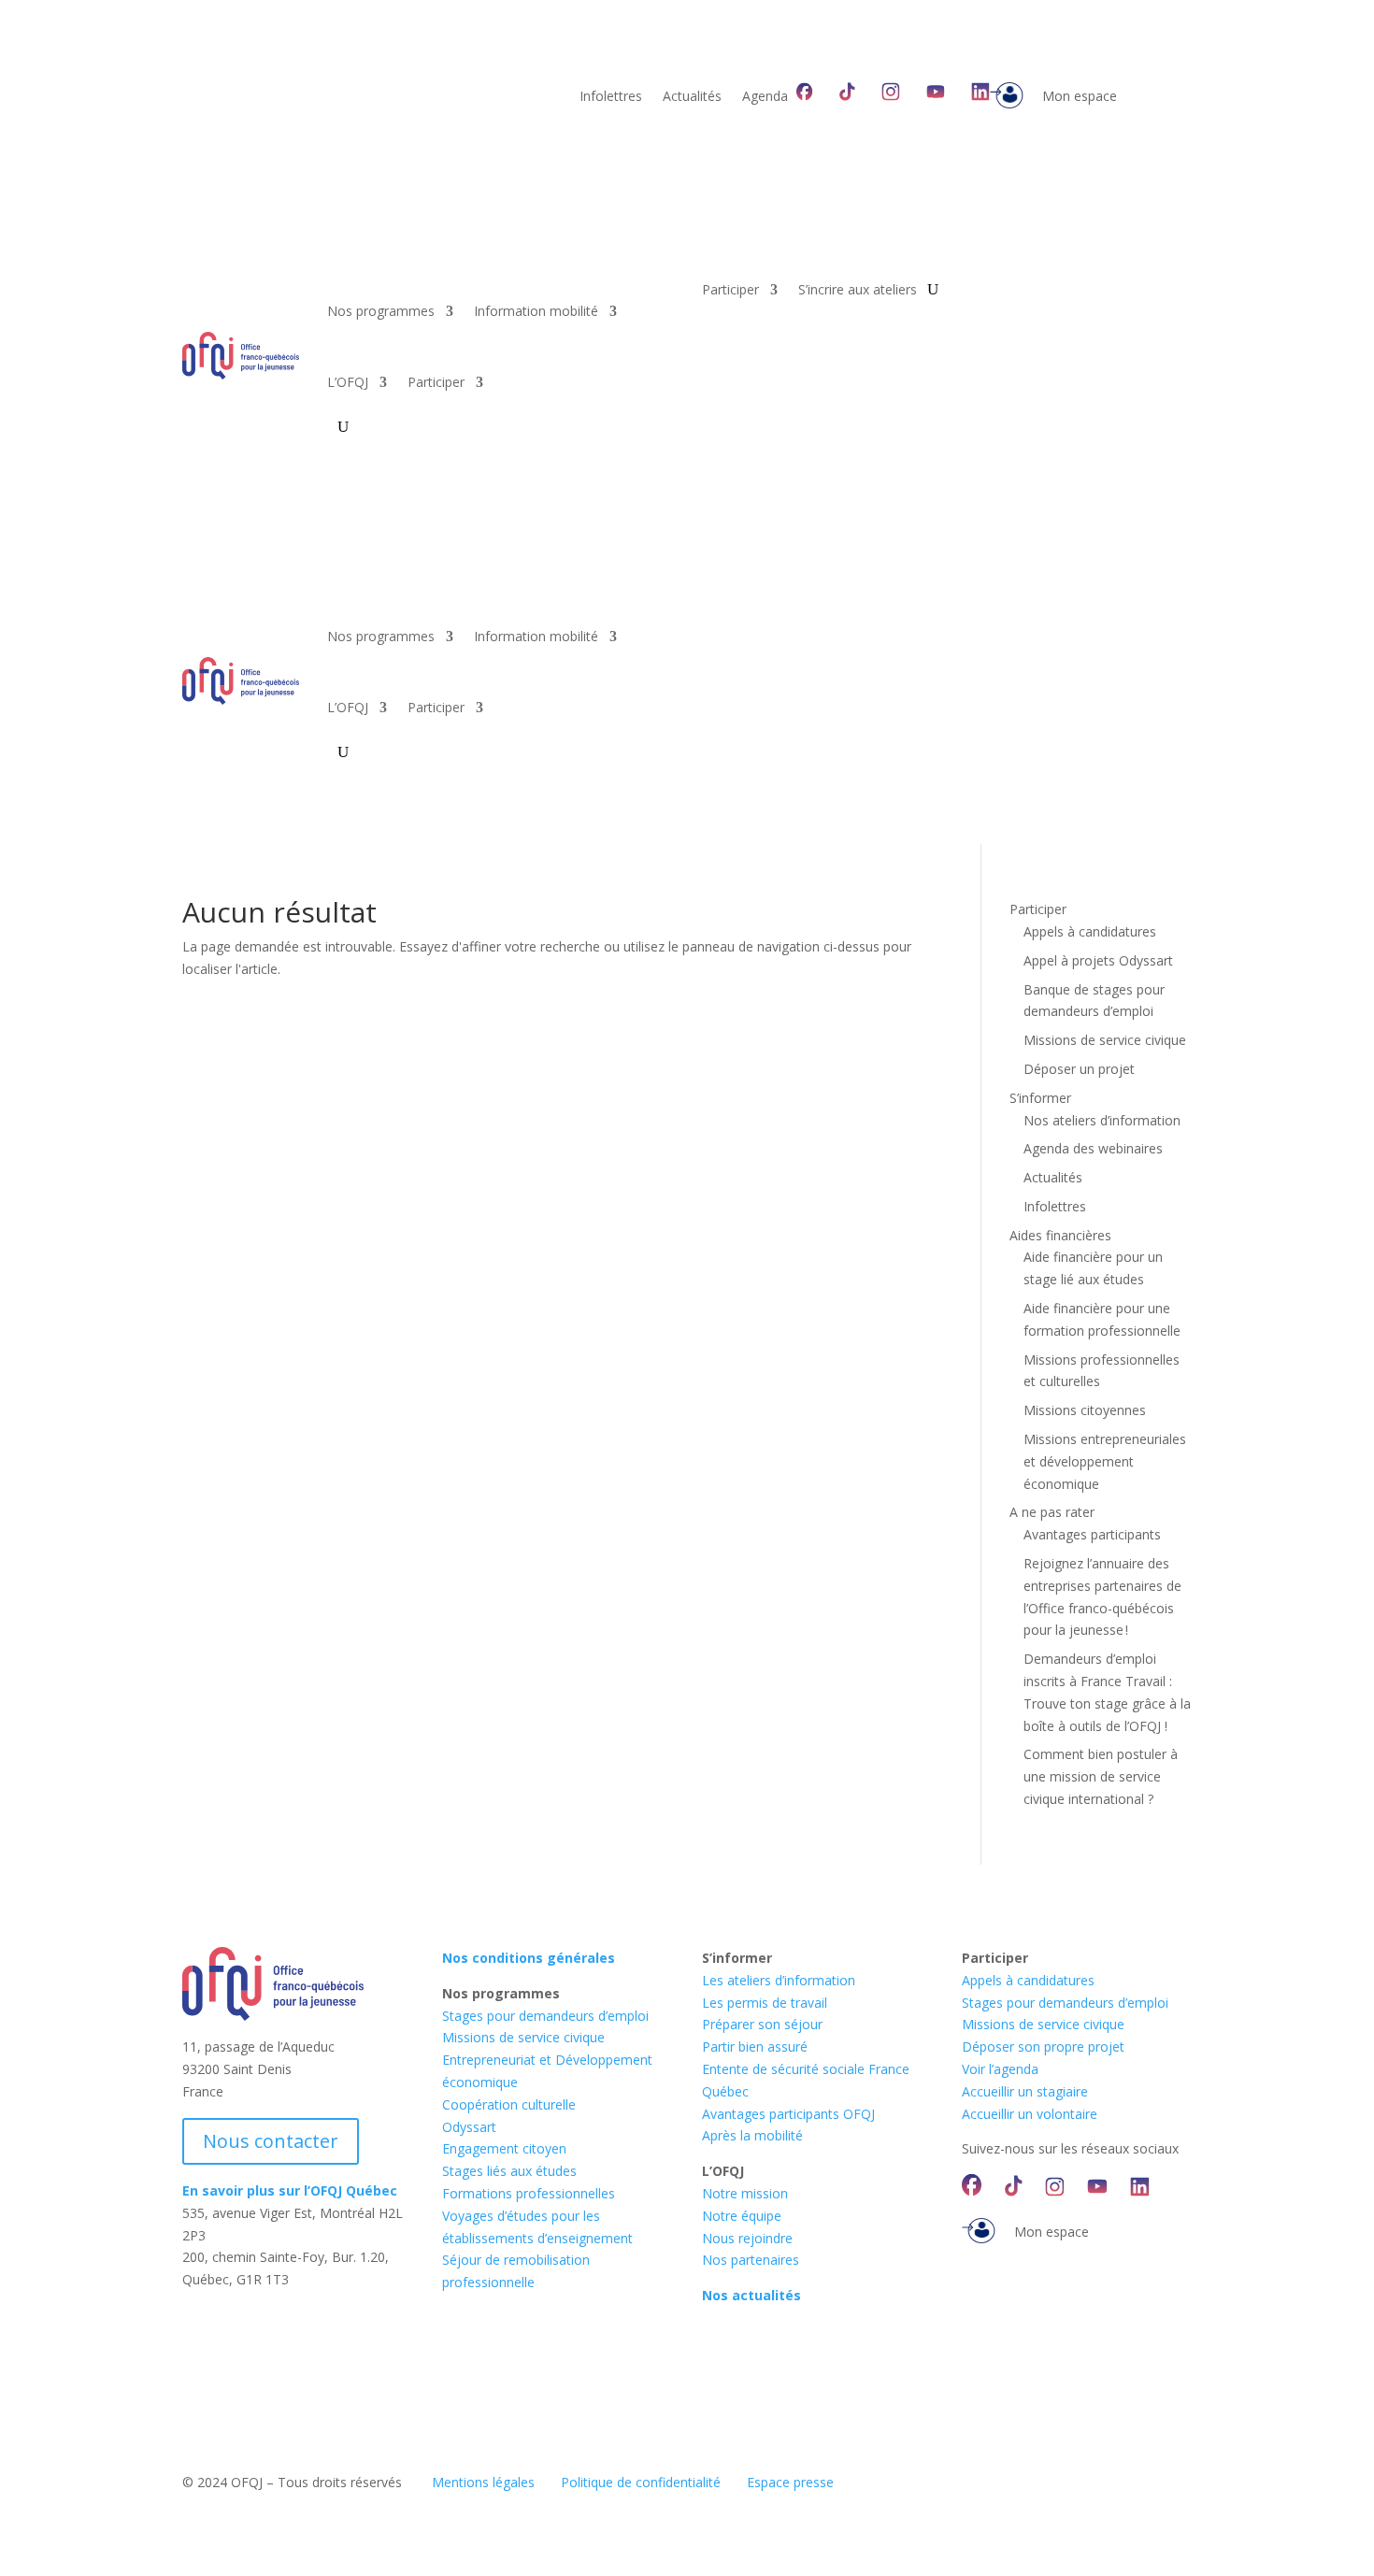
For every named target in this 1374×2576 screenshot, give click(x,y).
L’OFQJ (348, 382)
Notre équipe (742, 2216)
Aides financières (1060, 1235)
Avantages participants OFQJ (788, 2114)
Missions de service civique (1105, 1040)
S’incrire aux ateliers (858, 291)
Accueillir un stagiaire (1025, 2091)
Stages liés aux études (509, 2171)
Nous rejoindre (747, 2238)
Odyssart (469, 2127)
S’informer (1040, 1098)
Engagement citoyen (504, 2148)
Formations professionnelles (529, 2193)
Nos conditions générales (529, 1958)
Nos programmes (381, 311)
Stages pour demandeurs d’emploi (545, 2016)
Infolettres (611, 97)
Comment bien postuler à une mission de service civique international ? (1101, 1776)
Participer (436, 382)
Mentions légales (483, 2482)
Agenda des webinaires (1093, 1148)
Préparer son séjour (762, 2024)
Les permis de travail (765, 2003)
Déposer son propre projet (1043, 2046)
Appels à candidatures (1090, 931)
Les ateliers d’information (779, 1980)
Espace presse (790, 2482)
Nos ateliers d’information (1102, 1120)
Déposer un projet (1079, 1069)
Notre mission (745, 2193)
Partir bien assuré (755, 2046)
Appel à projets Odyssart (1098, 960)
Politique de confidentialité (641, 2482)
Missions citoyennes (1085, 1410)
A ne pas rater (1052, 1512)
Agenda (765, 97)
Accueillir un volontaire (1030, 2114)
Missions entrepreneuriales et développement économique (1105, 1461)
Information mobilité (536, 311)
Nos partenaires (751, 2260)
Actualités (692, 97)
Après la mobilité (752, 2135)
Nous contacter (271, 2141)
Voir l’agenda (1000, 2069)
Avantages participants (1092, 1534)
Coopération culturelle (509, 2104)
